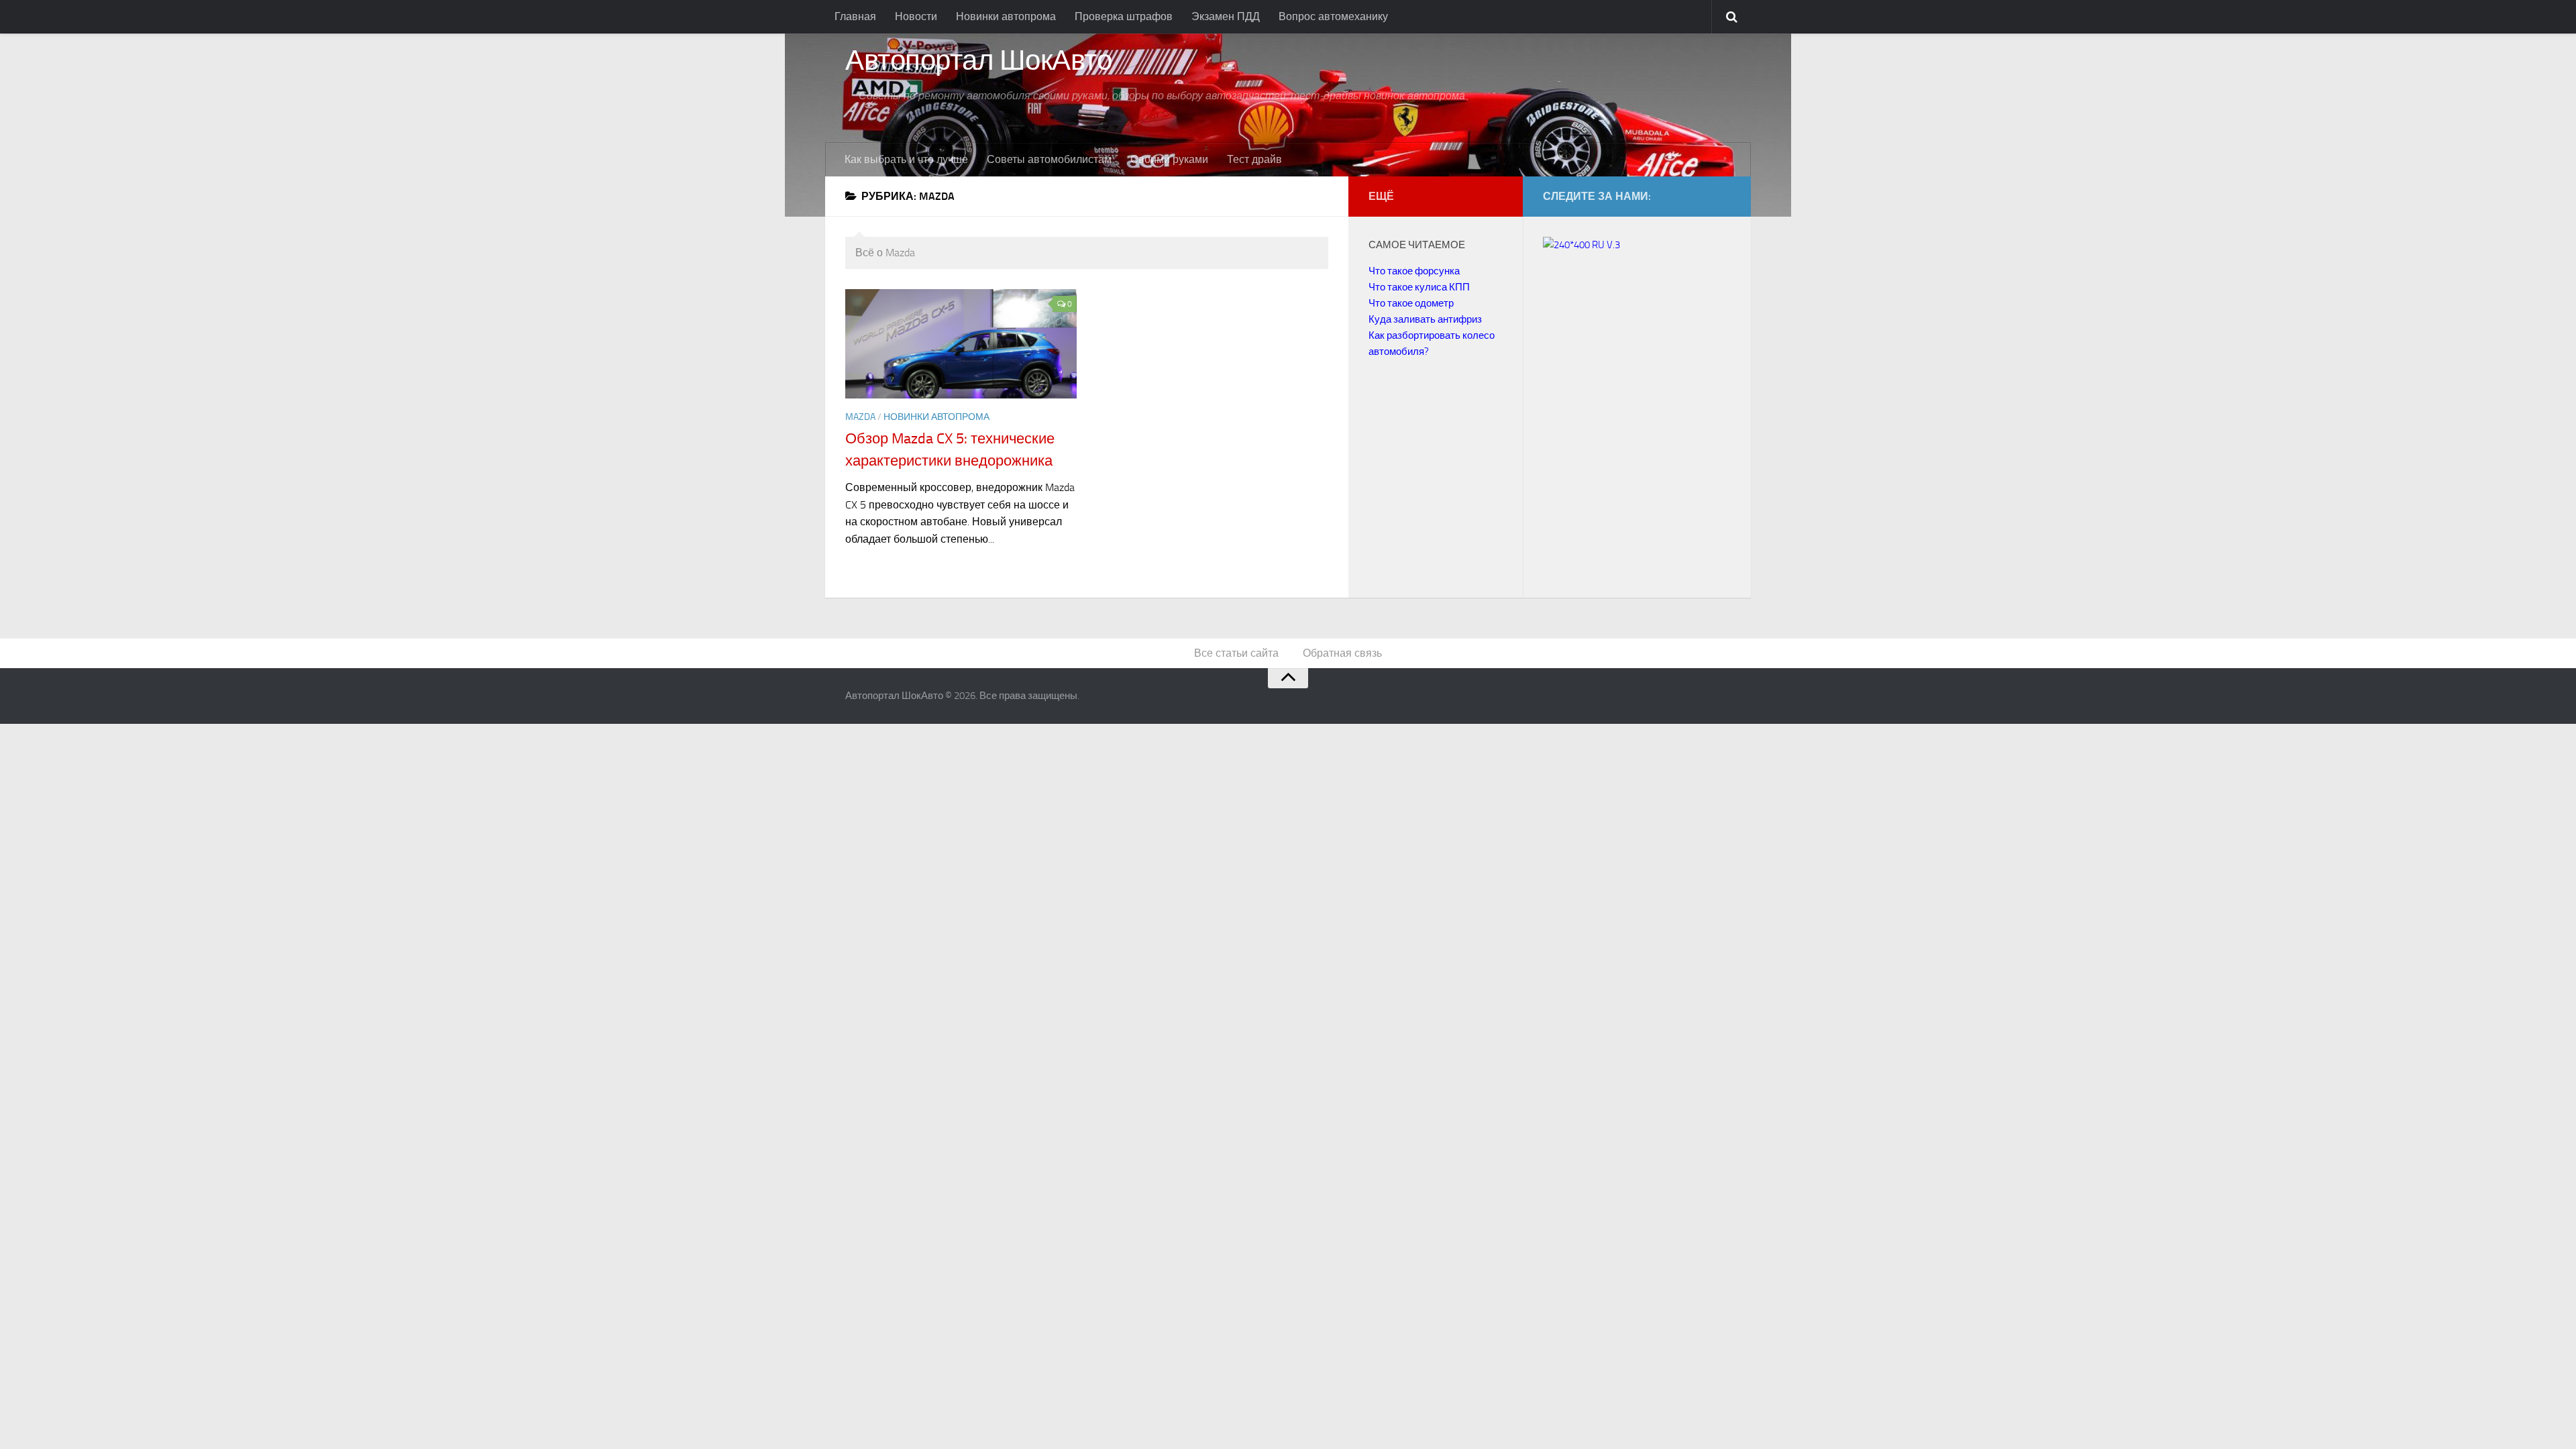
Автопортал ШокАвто (978, 61)
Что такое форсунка (1414, 271)
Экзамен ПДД (1226, 16)
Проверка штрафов (1124, 16)
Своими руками (1169, 159)
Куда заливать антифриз (1425, 319)
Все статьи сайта (1236, 653)
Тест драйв (1254, 159)
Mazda (860, 417)
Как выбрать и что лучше (906, 159)
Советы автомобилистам (1049, 159)
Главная (855, 16)
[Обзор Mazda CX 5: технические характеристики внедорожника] (961, 344)
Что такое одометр (1411, 303)
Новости (916, 16)
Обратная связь (1342, 653)
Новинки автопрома (1006, 16)
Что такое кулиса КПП (1419, 287)
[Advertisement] (1656, 447)
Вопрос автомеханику (1333, 16)
